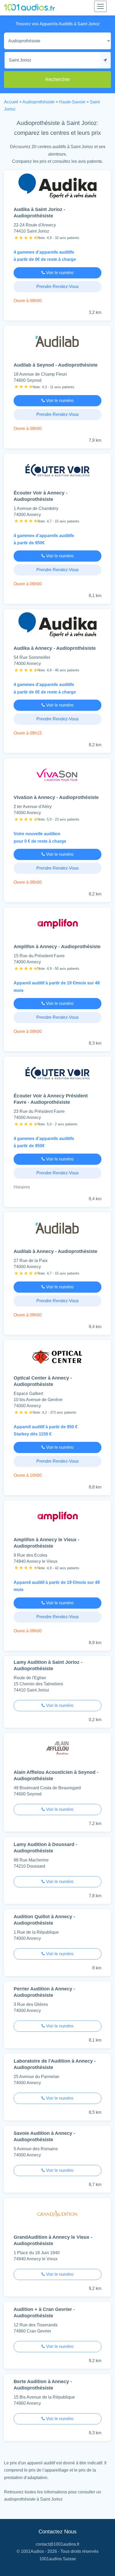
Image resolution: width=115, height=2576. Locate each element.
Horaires (22, 1187)
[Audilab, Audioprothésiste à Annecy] (57, 1230)
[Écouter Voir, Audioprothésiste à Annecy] (58, 471)
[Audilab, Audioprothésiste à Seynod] (57, 343)
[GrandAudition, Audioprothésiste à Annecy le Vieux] (57, 2215)
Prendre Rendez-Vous (57, 287)
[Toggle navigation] (100, 6)
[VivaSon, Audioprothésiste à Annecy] (57, 776)
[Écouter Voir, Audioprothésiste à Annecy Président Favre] (58, 1074)
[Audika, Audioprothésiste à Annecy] (57, 626)
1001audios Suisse (58, 2559)
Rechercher (58, 79)
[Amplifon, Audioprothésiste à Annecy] (57, 925)
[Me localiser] (105, 60)
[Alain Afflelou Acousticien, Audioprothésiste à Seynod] (57, 1751)
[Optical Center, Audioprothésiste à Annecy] (57, 1358)
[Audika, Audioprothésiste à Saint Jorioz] (57, 188)
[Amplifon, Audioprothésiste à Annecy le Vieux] (57, 1518)
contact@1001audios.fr (57, 2544)
